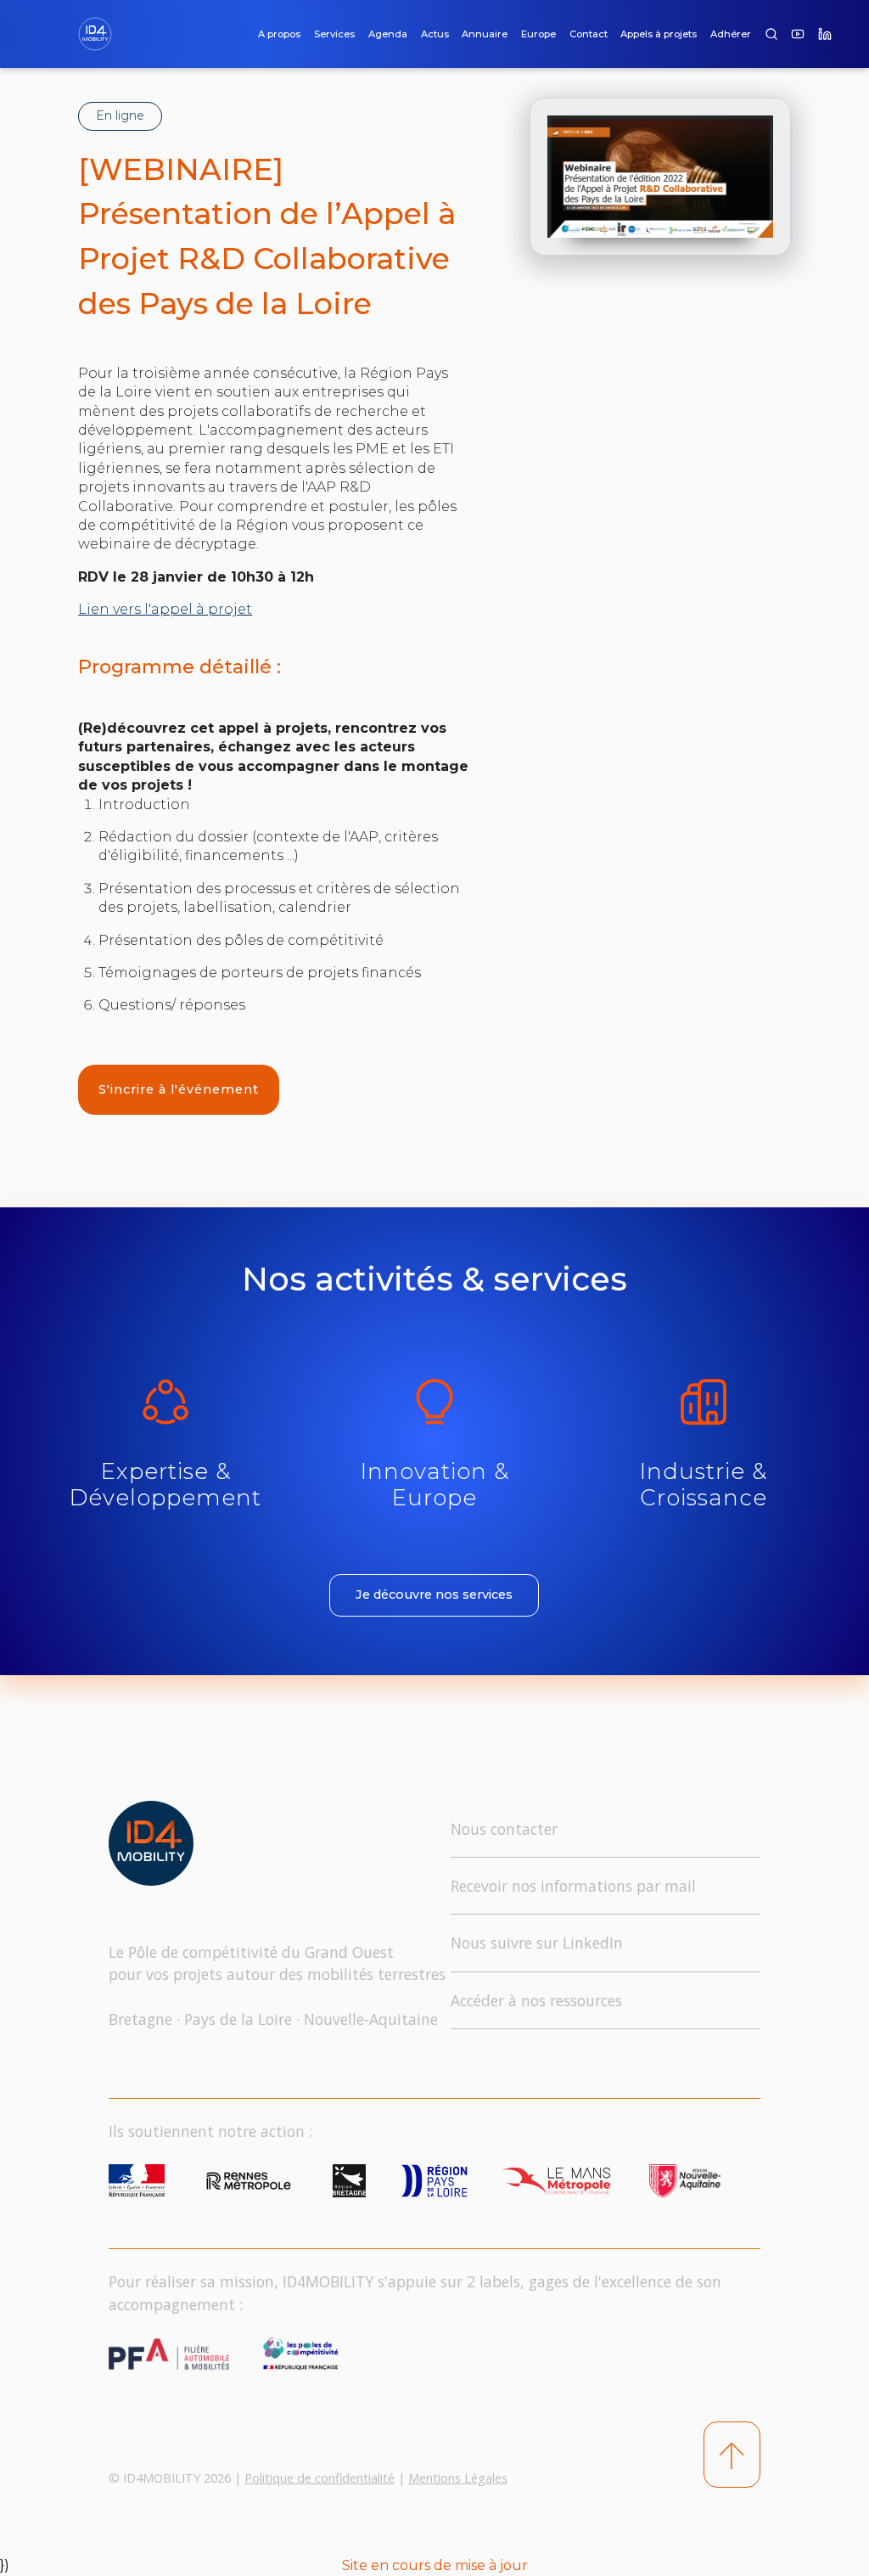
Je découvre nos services (434, 1595)
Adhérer (731, 34)
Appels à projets (659, 34)
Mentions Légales (458, 2478)
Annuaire (485, 34)
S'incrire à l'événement (179, 1089)
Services (334, 34)
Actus (435, 34)
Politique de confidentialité (320, 2478)
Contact (589, 34)
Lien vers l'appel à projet (165, 609)
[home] (102, 34)
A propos (279, 34)
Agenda (388, 34)
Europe (538, 34)
